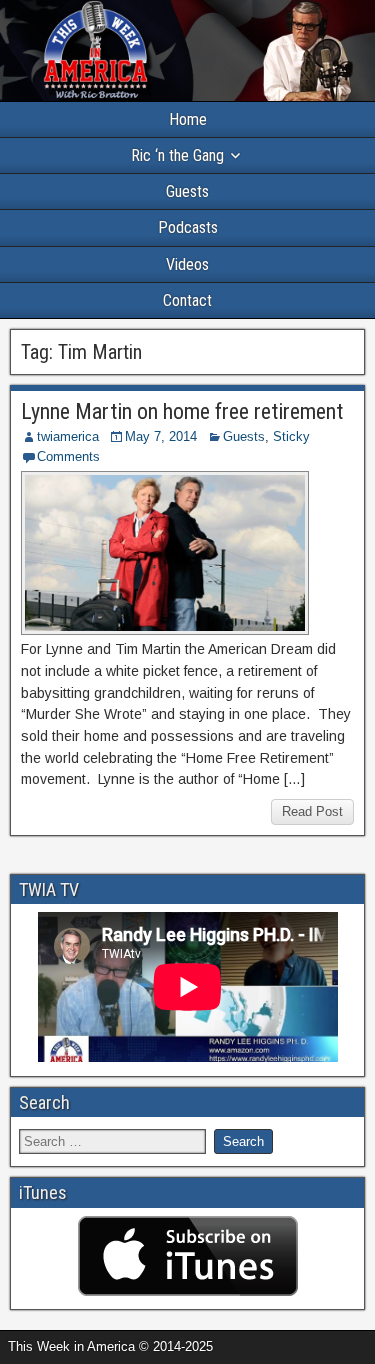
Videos (187, 264)
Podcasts (188, 227)
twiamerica (68, 436)
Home (188, 119)
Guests (187, 191)
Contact (187, 300)
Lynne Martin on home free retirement (182, 411)
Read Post (312, 811)
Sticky (291, 436)
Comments (68, 456)
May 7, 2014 (161, 436)
